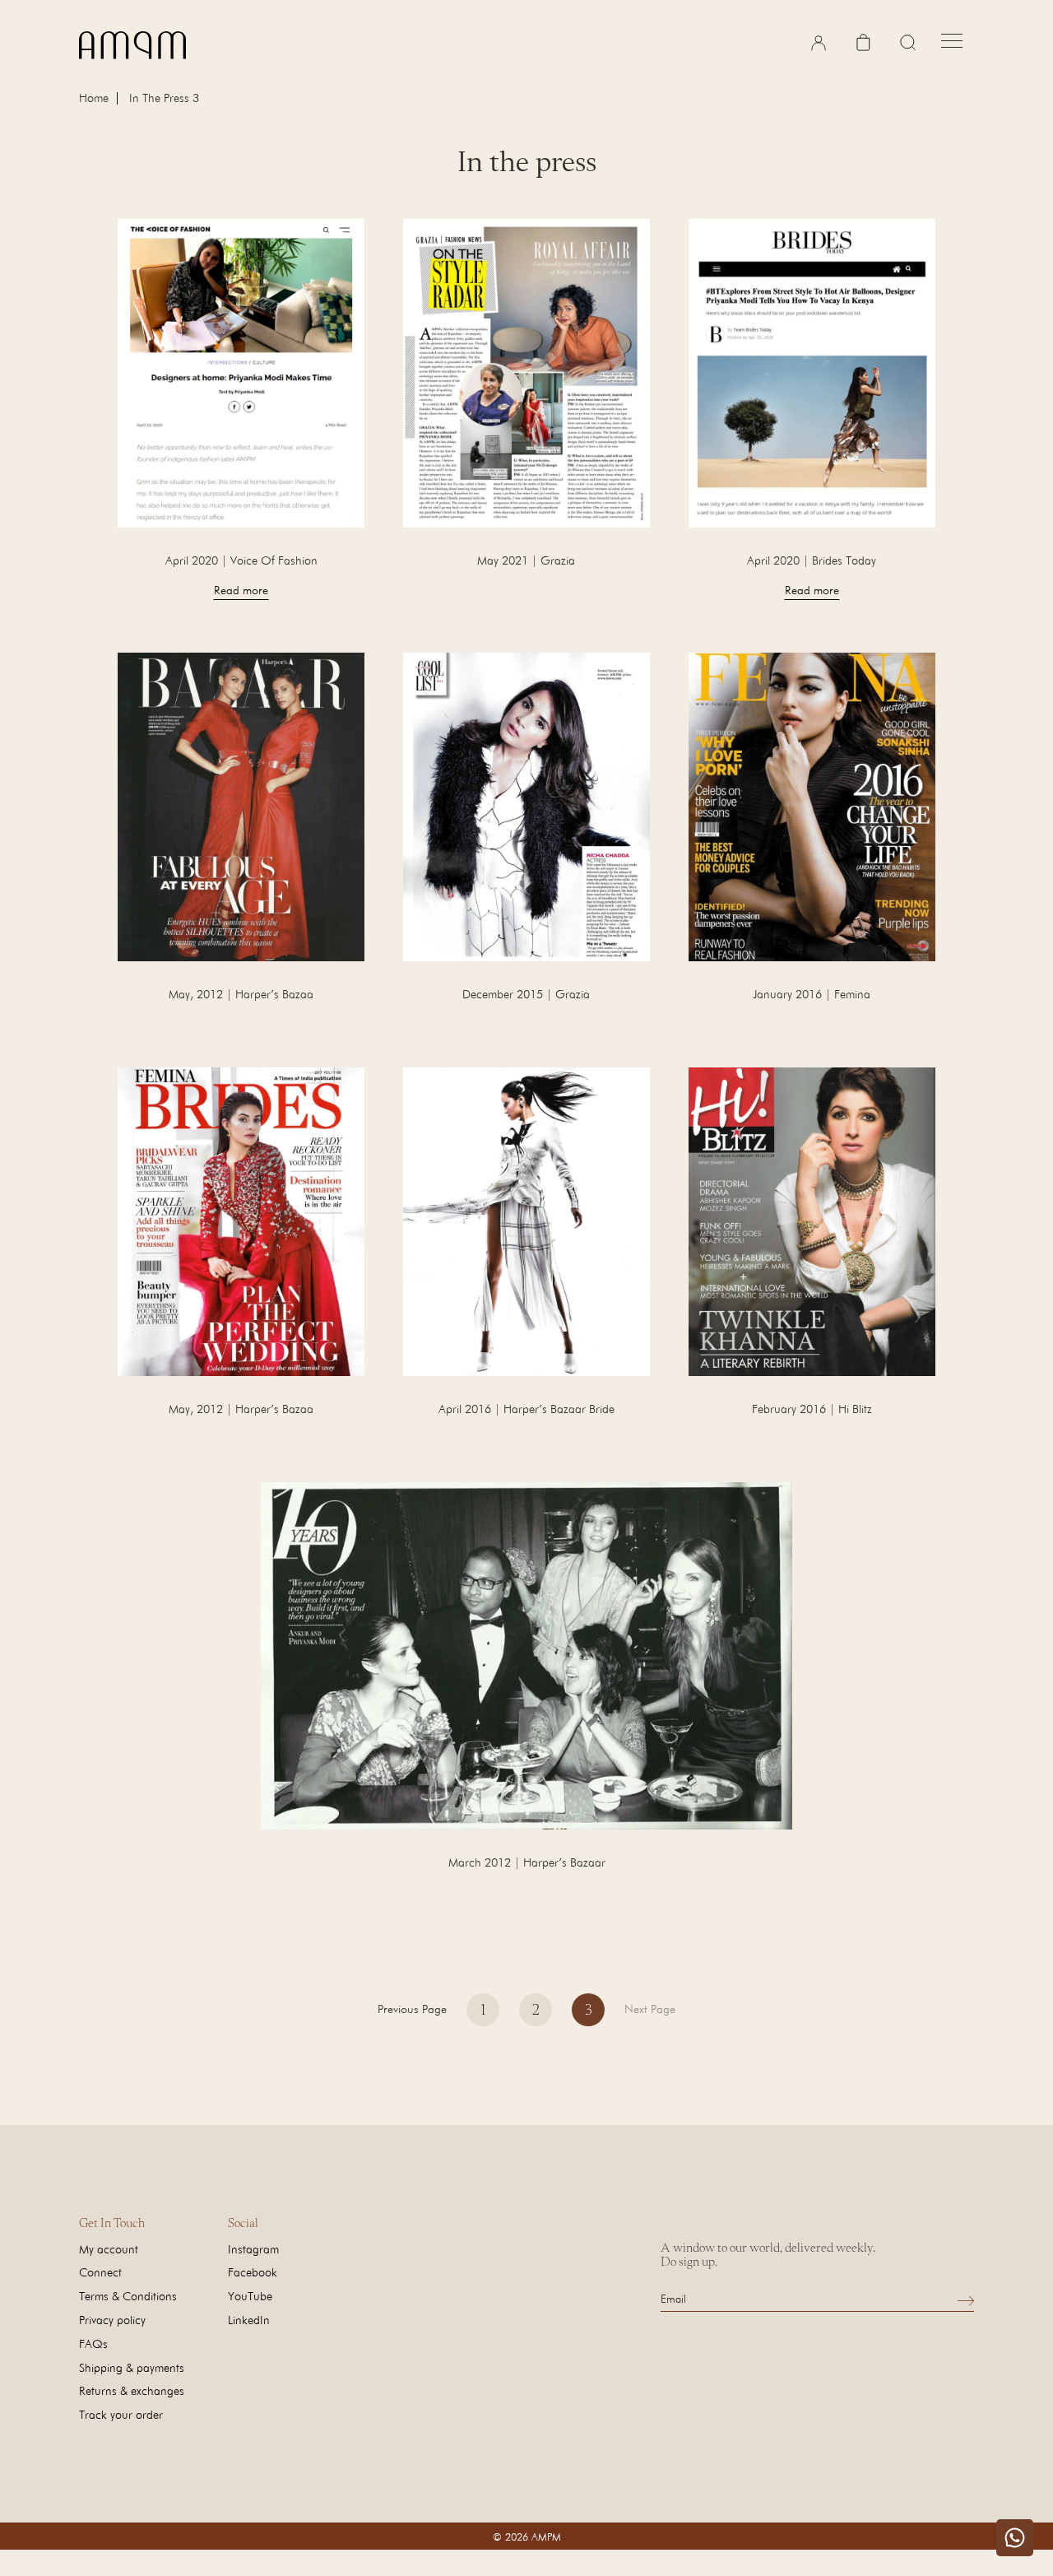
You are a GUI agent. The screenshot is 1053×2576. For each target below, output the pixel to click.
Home (94, 98)
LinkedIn (249, 2320)
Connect (100, 2272)
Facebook (253, 2272)
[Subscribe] (966, 2300)
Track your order (121, 2414)
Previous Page (412, 2009)
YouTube (250, 2296)
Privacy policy (112, 2320)
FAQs (93, 2344)
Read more (241, 590)
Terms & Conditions (128, 2296)
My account (109, 2249)
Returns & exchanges (132, 2390)
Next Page (650, 2009)
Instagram (253, 2249)
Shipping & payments (132, 2367)
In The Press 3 (164, 98)
